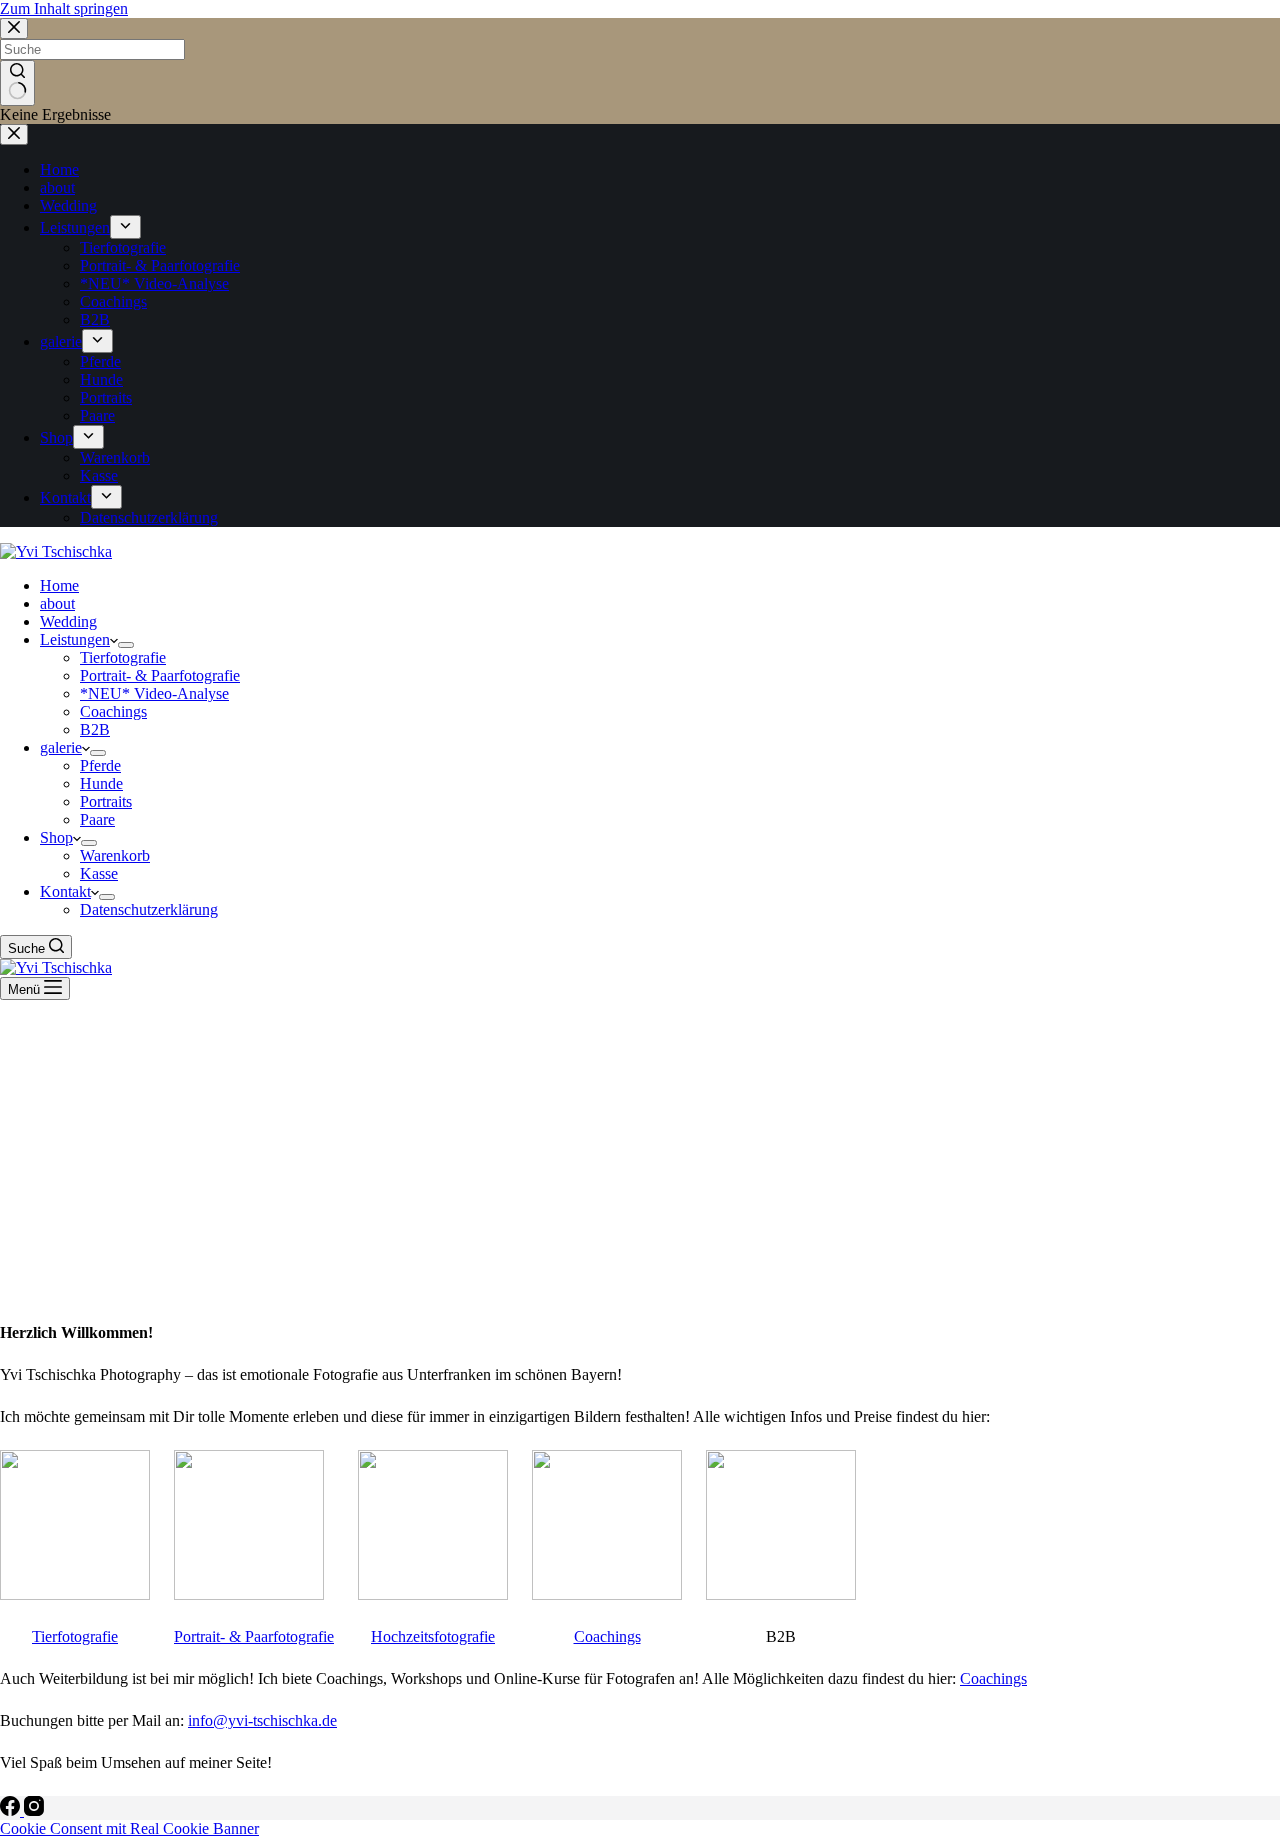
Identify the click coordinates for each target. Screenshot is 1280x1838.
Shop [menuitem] (56, 437)
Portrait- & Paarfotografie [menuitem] (160, 265)
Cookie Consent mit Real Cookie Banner (129, 1828)
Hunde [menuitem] (101, 379)
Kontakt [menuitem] (65, 497)
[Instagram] (34, 1810)
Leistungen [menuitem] (75, 227)
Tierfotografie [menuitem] (123, 247)
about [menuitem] (57, 187)
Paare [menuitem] (97, 415)
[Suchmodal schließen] (14, 28)
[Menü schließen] (14, 134)
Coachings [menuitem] (113, 301)
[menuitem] (125, 227)
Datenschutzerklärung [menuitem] (149, 517)
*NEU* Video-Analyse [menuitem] (154, 283)
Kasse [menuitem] (99, 475)
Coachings (607, 1636)
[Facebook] (12, 1810)
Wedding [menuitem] (68, 205)
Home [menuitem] (59, 169)
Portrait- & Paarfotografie (254, 1636)
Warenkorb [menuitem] (115, 457)
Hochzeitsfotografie (433, 1636)
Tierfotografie (75, 1636)
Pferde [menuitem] (100, 361)
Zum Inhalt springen (64, 8)
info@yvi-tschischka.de (262, 1720)
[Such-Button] (17, 83)
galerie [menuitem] (61, 341)
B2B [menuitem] (95, 319)
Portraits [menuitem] (106, 397)
